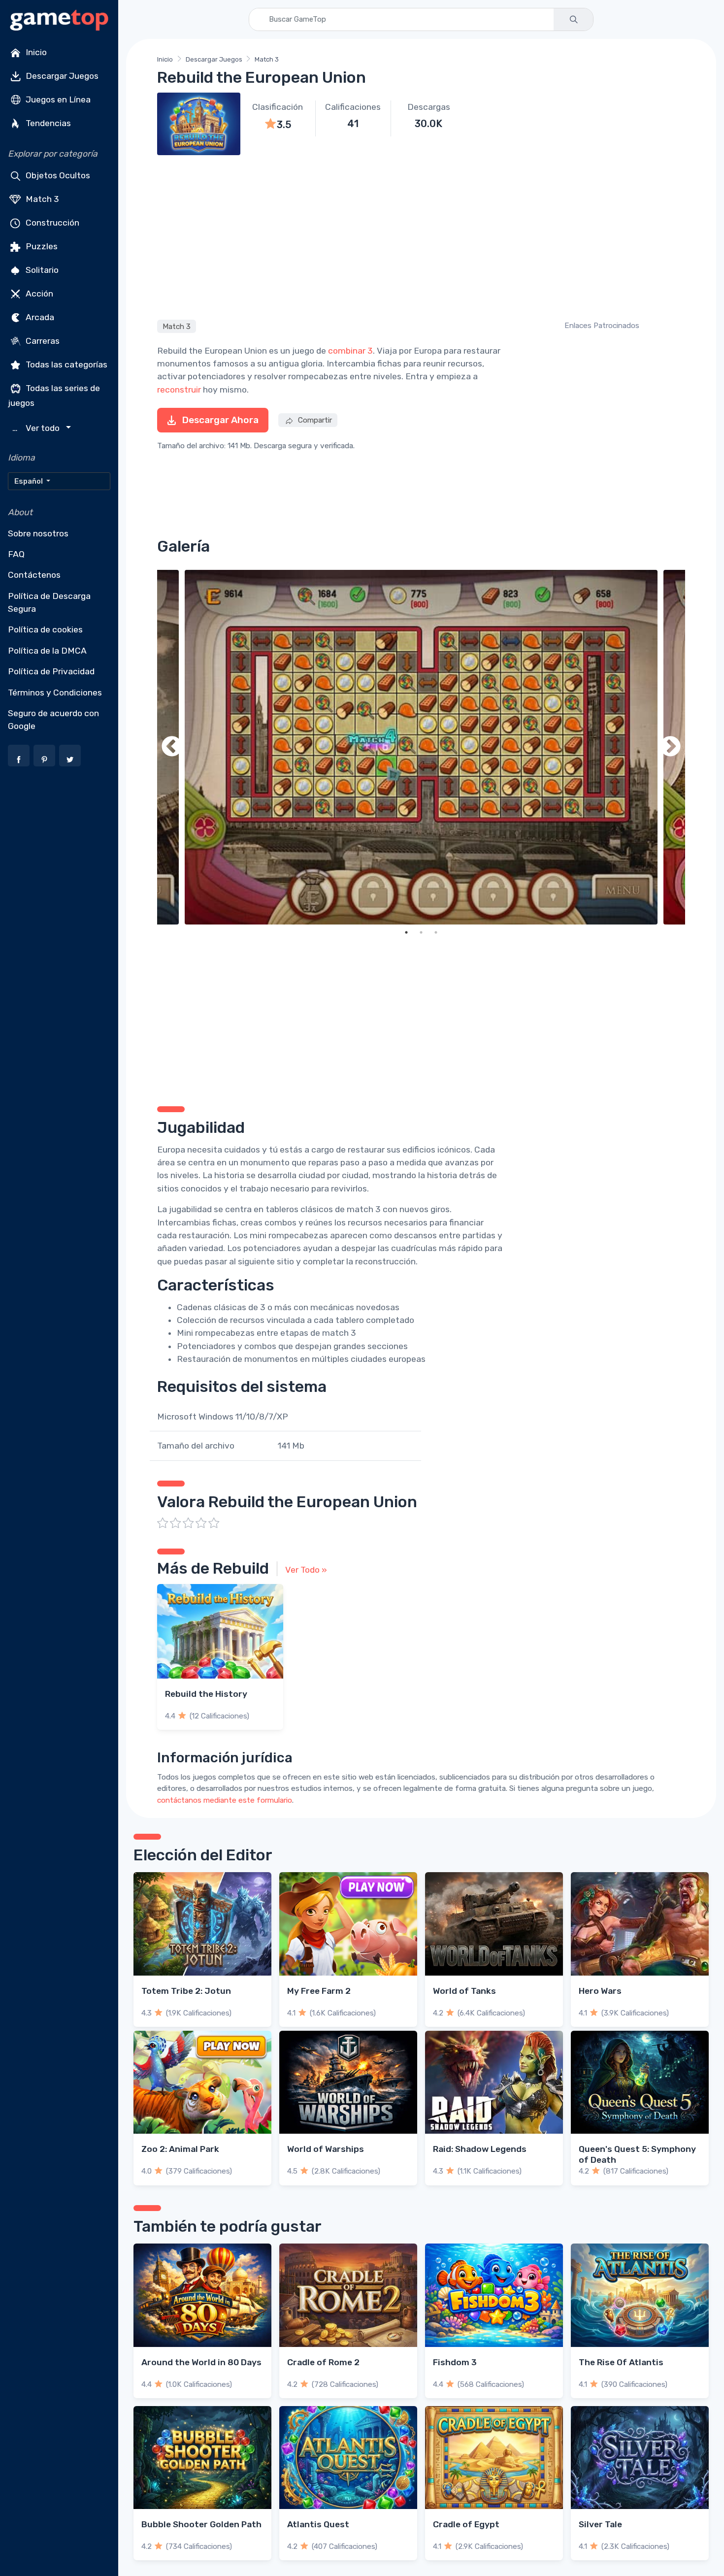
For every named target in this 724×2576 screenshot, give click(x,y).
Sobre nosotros (38, 533)
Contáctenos (34, 575)
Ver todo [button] (37, 428)
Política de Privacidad (51, 671)
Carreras (42, 341)
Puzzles (41, 246)
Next (670, 747)
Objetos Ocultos (57, 175)
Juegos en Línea (57, 99)
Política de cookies (45, 629)
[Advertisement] (421, 236)
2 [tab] (421, 932)
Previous (172, 747)
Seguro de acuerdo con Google (53, 720)
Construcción (51, 223)
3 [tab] (436, 932)
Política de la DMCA (47, 651)
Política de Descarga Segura (49, 602)
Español (29, 481)
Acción (38, 294)
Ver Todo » (306, 1570)
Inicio (35, 52)
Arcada (39, 317)
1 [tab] (406, 932)
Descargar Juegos (61, 76)
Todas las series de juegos (54, 396)
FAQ (16, 554)
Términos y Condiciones (55, 693)
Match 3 (41, 199)
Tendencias (47, 123)
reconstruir (179, 390)
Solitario (41, 270)
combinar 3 (350, 351)
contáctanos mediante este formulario (225, 1800)
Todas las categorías (66, 364)
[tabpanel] (421, 747)
